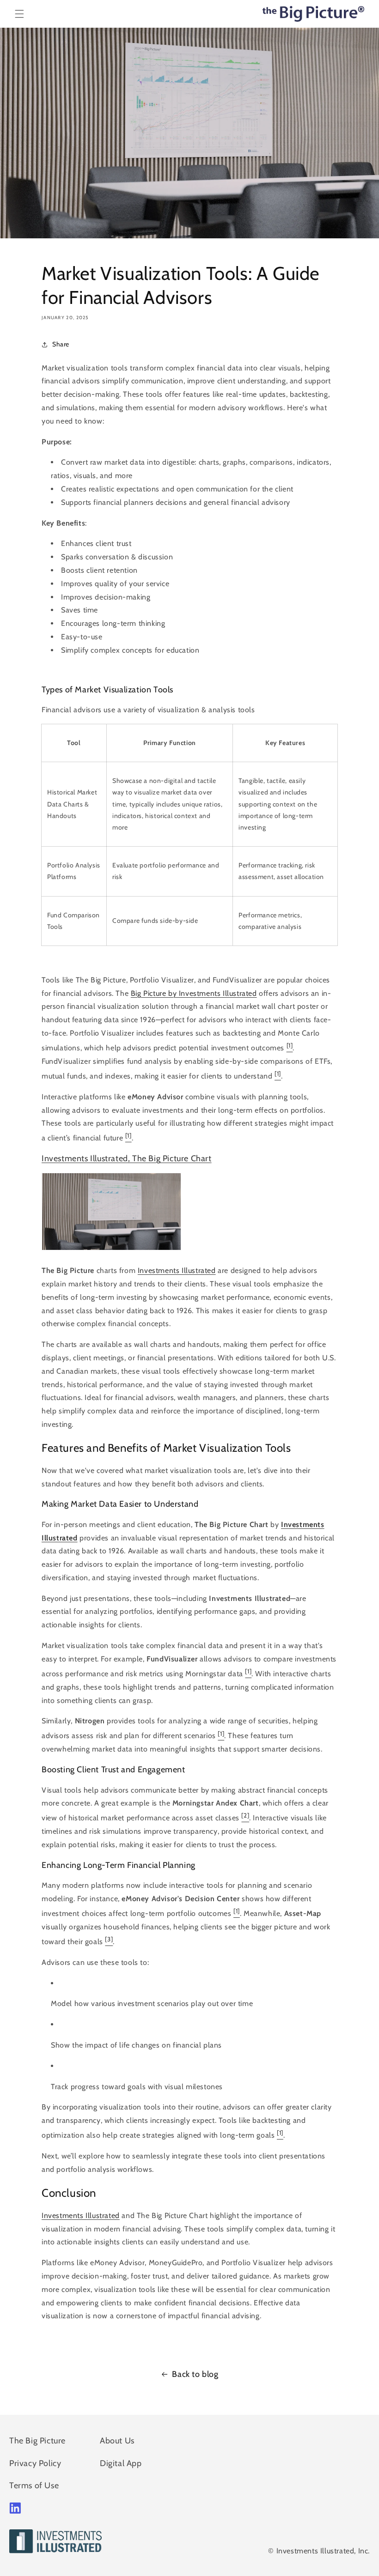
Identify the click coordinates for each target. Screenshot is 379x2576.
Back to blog (195, 2374)
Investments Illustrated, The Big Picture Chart (127, 1158)
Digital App (121, 2463)
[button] (19, 14)
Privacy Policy (35, 2463)
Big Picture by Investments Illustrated (194, 993)
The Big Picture (37, 2441)
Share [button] (61, 344)
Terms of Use (34, 2485)
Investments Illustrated (177, 1270)
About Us (117, 2441)
